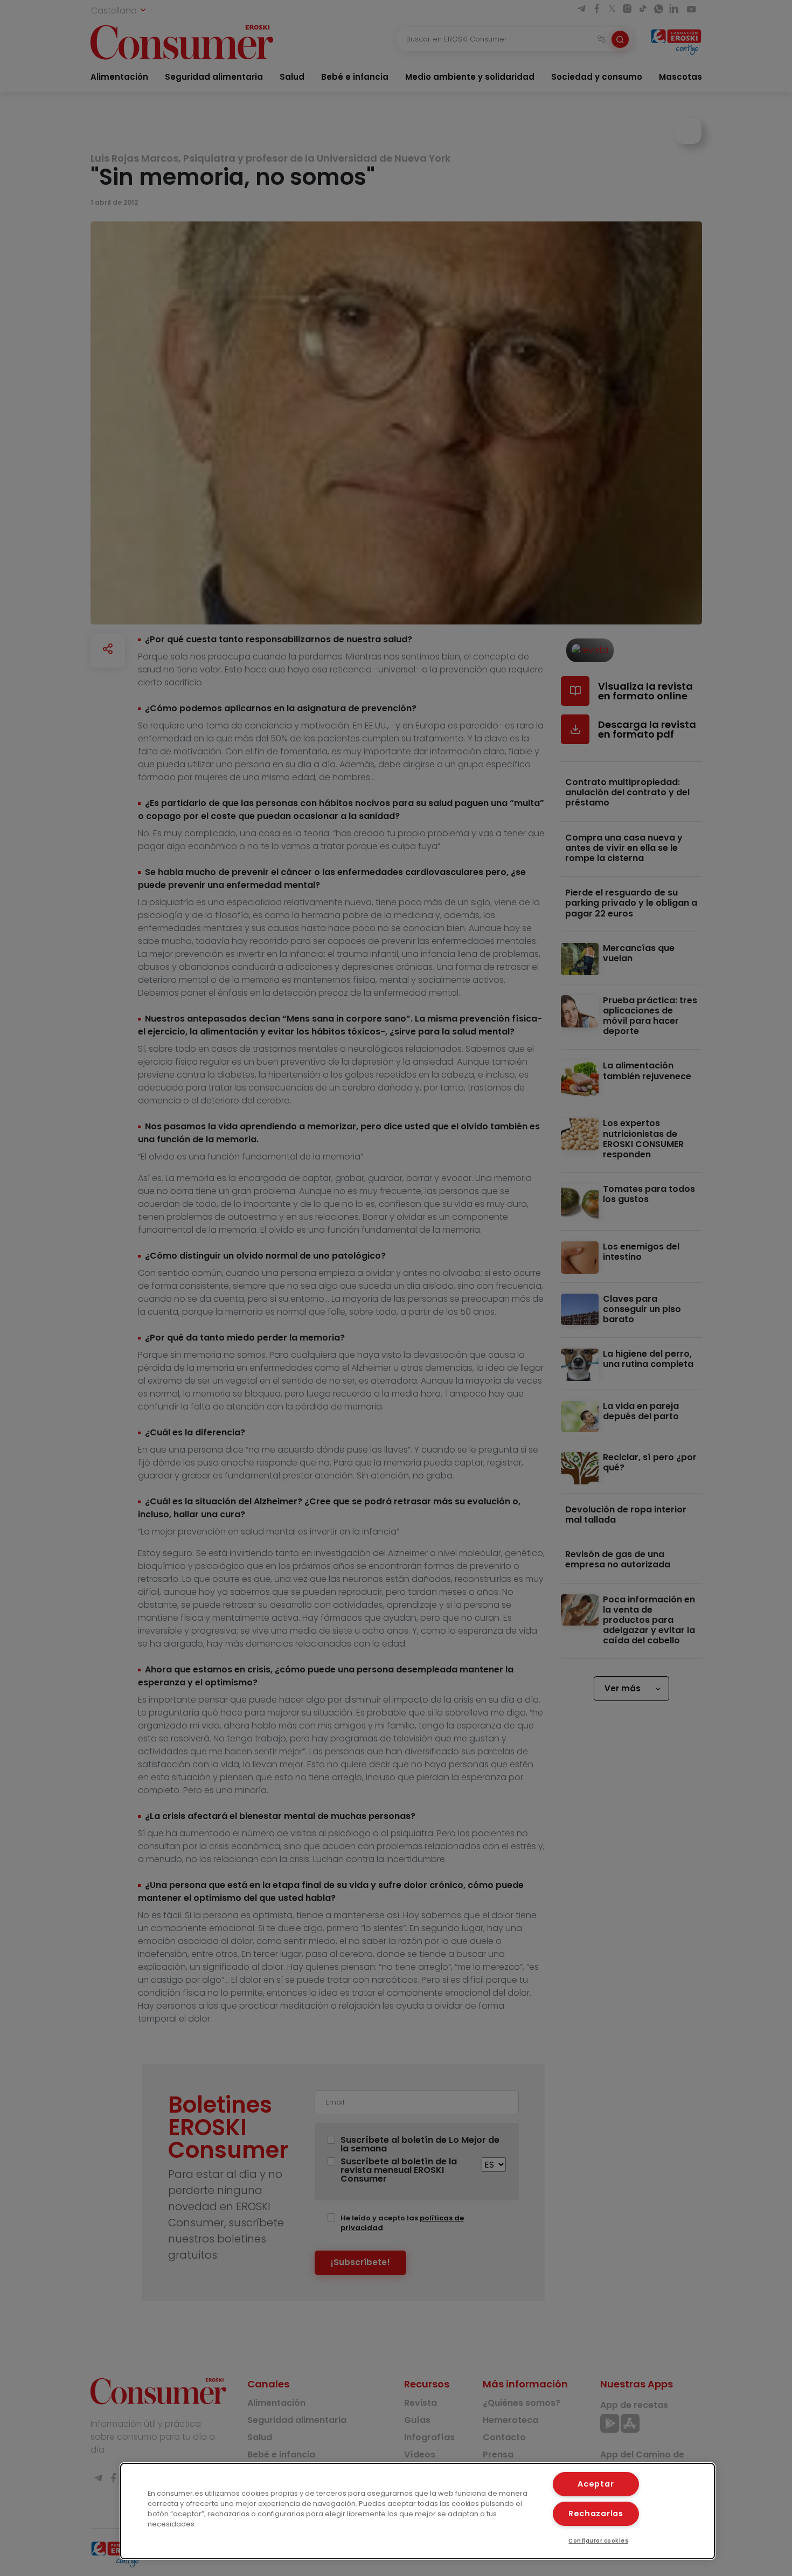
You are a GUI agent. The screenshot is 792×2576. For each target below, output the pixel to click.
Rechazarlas (596, 2513)
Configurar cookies (598, 2541)
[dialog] (418, 2511)
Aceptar (596, 2484)
